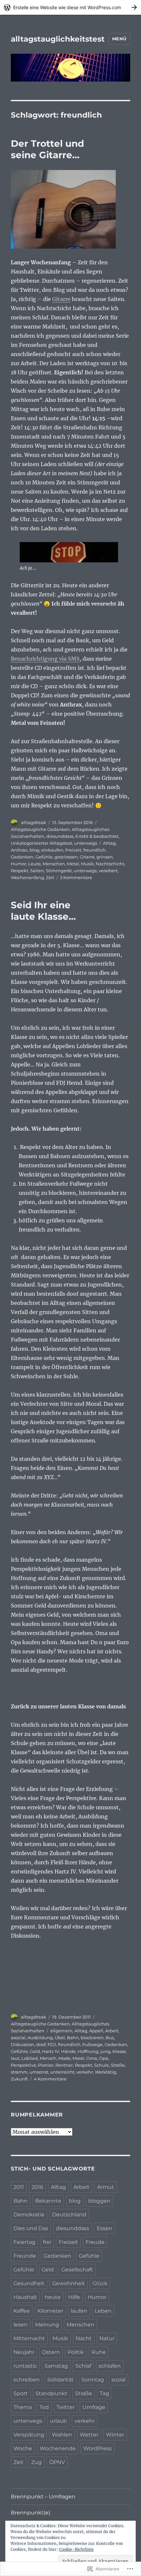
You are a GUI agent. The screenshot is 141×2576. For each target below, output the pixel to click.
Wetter (89, 2435)
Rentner (64, 2065)
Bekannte (48, 2201)
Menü (119, 39)
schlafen (110, 2366)
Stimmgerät (59, 871)
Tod (44, 2407)
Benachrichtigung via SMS (45, 659)
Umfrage (94, 2407)
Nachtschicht (110, 864)
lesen (20, 2325)
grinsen (105, 857)
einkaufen (52, 850)
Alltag (109, 843)
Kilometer (50, 2311)
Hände (68, 2051)
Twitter (66, 2407)
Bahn (73, 2038)
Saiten (37, 871)
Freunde (25, 2256)
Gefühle (44, 857)
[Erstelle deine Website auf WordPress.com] (70, 7)
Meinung (47, 2325)
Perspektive (23, 2065)
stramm (19, 2072)
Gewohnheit (69, 2283)
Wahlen (62, 2435)
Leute (34, 864)
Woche (23, 2448)
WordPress (98, 2448)
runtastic (25, 2366)
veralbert (108, 871)
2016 (37, 2187)
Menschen (54, 864)
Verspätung (29, 2435)
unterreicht (62, 2072)
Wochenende (58, 2448)
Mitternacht (29, 2338)
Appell (96, 2031)
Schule (101, 2065)
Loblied (30, 2058)
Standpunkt (51, 2393)
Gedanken (22, 857)
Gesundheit (29, 2283)
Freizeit (73, 850)
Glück (100, 2283)
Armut (106, 2187)
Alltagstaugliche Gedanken (40, 829)
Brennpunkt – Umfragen (43, 2497)
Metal (73, 864)
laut (15, 2058)
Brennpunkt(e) (30, 2513)
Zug (36, 2462)
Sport (21, 2393)
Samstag (56, 2366)
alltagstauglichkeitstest (58, 39)
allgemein (61, 2031)
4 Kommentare (50, 2079)
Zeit (50, 877)
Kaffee (22, 2311)
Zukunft (19, 2079)
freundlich (94, 850)
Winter (115, 2435)
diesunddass (60, 836)
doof (41, 2044)
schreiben (27, 2380)
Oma (92, 2058)
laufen (79, 2311)
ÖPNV (57, 2462)
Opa (104, 2058)
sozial (119, 2380)
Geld (35, 2051)
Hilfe (74, 2297)
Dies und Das (31, 2228)
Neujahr (24, 2352)
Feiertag (24, 2242)
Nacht (84, 2338)
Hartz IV (50, 2051)
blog (34, 850)
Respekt (20, 871)
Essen (105, 2228)
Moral (78, 2058)
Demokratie (29, 2215)
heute (53, 2297)
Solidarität (60, 2380)
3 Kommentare (76, 877)
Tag (104, 2393)
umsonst (39, 2072)
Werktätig (105, 2072)
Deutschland (69, 2215)
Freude (95, 2242)
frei (47, 2242)
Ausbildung (40, 2038)
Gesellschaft (77, 2270)
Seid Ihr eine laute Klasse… (43, 911)
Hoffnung (88, 2051)
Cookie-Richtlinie (76, 2549)
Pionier (46, 2065)
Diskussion (22, 2044)
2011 (19, 2187)
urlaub (58, 2421)
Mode (64, 2058)
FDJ (52, 2044)
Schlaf (83, 2366)
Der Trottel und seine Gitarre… (47, 149)
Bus (110, 2038)
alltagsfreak (34, 822)
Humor (19, 864)
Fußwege (92, 2044)
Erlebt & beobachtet (97, 836)
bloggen (99, 2201)
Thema (23, 2407)
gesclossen (66, 857)
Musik (87, 864)
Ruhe (99, 2352)
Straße (118, 2065)
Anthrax (19, 850)
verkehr (85, 2072)
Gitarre (61, 299)
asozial (18, 2038)
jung (105, 2051)
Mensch (48, 2058)
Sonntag (93, 2380)
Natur (107, 2338)
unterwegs (86, 843)
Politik (76, 2352)
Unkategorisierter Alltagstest (41, 843)
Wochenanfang (27, 877)
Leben (103, 2311)
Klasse (119, 2051)
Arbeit (112, 2031)
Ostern (51, 2352)
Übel (60, 2038)
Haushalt (25, 2297)
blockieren (92, 2038)
